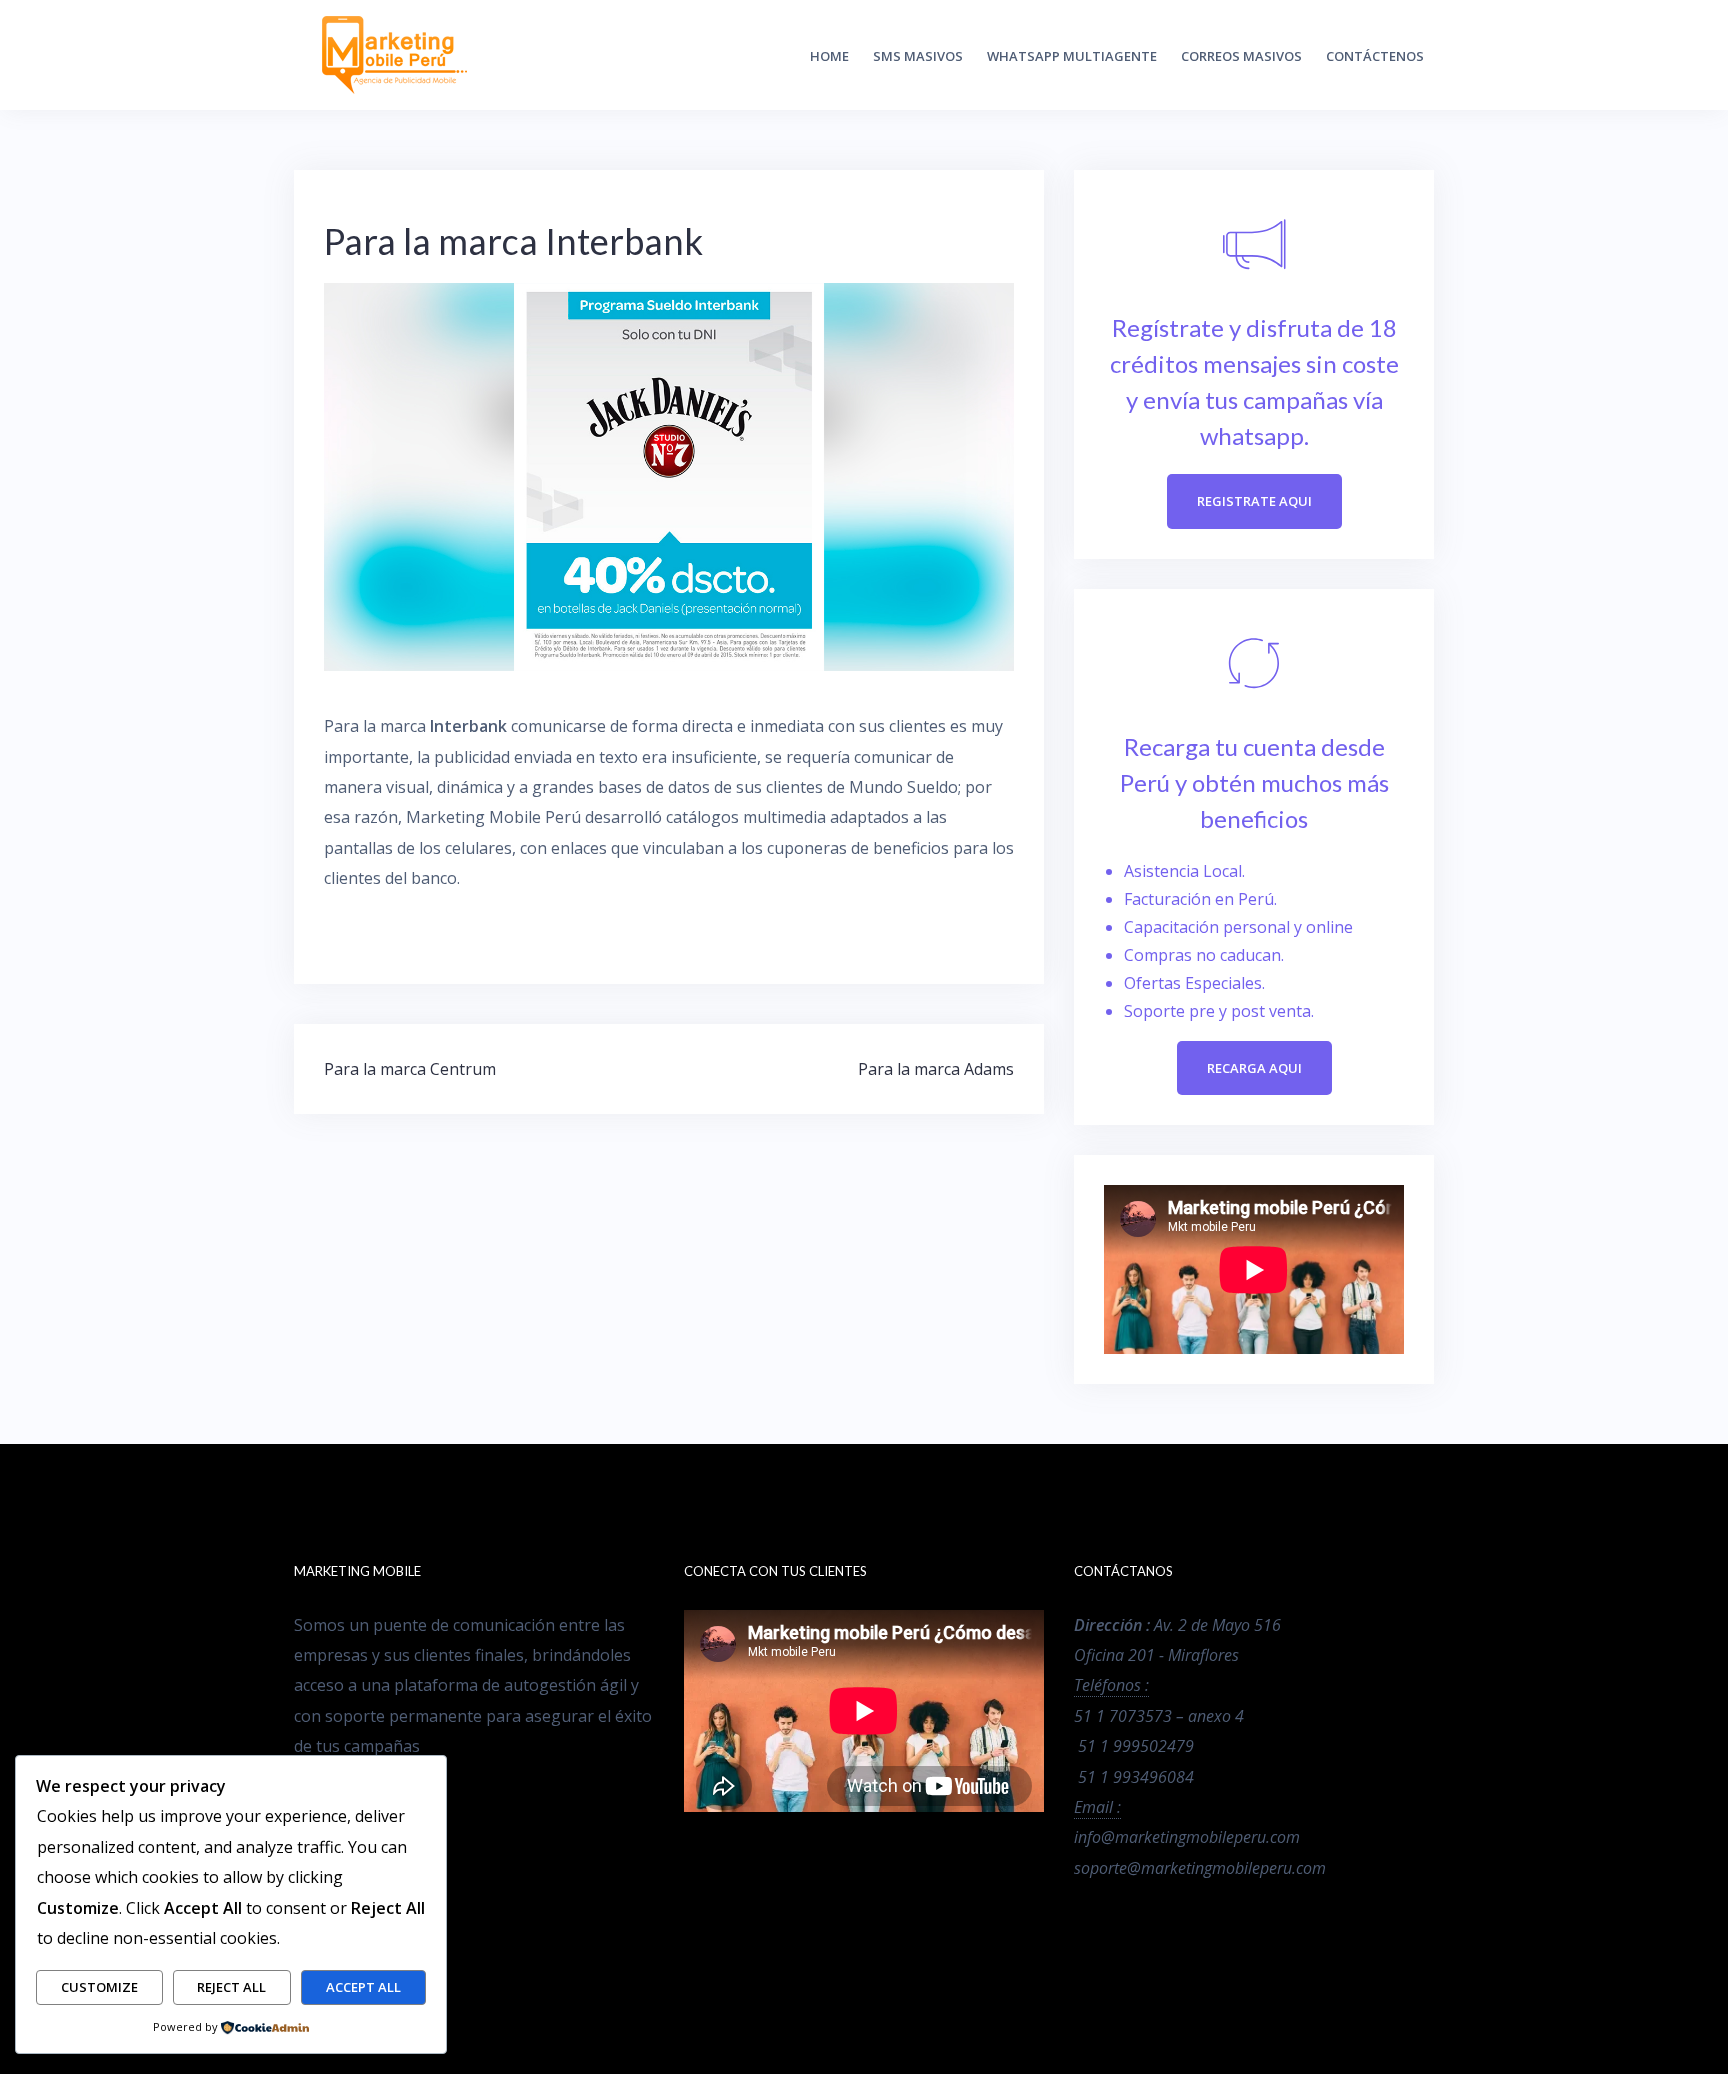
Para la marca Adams (936, 1069)
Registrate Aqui (1254, 501)
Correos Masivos (1241, 56)
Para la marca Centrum (410, 1069)
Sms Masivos (918, 56)
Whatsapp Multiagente (1072, 56)
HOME (829, 56)
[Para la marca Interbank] (669, 476)
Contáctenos (1375, 56)
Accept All (363, 1987)
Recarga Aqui (1254, 1068)
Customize (99, 1987)
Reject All (231, 1987)
